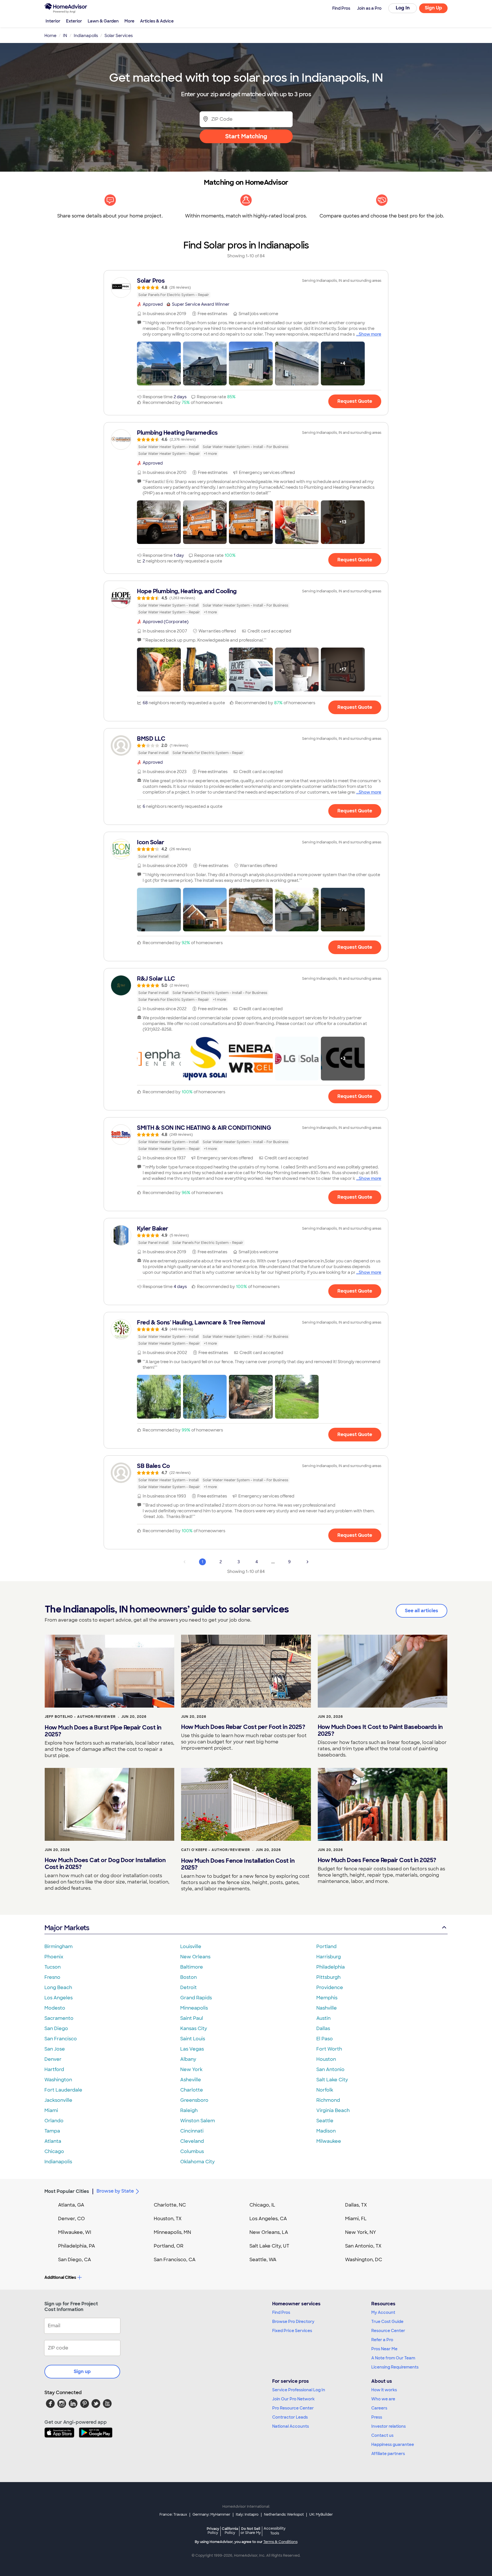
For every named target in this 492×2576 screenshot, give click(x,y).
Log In (403, 8)
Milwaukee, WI (75, 2232)
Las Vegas (192, 2049)
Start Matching (246, 136)
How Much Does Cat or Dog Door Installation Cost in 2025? (105, 1864)
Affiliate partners (388, 2454)
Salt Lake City (332, 2080)
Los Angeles (59, 1998)
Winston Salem (198, 2121)
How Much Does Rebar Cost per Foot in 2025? (243, 1727)
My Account (383, 2312)
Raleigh (189, 2110)
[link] (246, 287)
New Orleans (195, 1957)
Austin (323, 2018)
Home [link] (50, 36)
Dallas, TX (356, 2205)
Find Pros (281, 2312)
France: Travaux (173, 2515)
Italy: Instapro (247, 2515)
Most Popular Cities (67, 2191)
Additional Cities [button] (60, 2277)
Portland (326, 1947)
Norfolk (325, 2090)
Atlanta (53, 2141)
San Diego (56, 2028)
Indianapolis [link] (86, 36)
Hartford (54, 2069)
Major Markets (67, 1928)
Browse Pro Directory (293, 2322)
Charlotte (192, 2090)
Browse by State (115, 2191)
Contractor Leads (290, 2417)
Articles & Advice (157, 21)
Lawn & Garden (103, 21)
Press (377, 2417)
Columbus (192, 2151)
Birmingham (59, 1947)
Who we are (383, 2399)
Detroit (188, 1988)
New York (191, 2069)
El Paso (325, 2039)
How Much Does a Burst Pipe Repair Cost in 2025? (103, 1731)
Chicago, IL (262, 2205)
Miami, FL (356, 2219)
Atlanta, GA (71, 2205)
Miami (51, 2110)
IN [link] (65, 36)
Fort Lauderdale (63, 2090)
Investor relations (389, 2426)
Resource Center (388, 2331)
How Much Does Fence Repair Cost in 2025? (377, 1860)
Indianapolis (58, 2162)
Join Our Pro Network (293, 2399)
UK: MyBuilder (321, 2515)
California (230, 2531)
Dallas (323, 2028)
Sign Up (433, 8)
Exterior (74, 21)
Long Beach (58, 1988)
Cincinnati (192, 2131)
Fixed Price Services (292, 2331)
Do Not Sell (251, 2531)
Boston (188, 1977)
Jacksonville (58, 2100)
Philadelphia (331, 1967)
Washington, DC (364, 2260)
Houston (326, 2059)
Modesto (55, 2008)
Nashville (327, 2008)
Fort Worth (329, 2049)
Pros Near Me (384, 2349)
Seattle (325, 2121)
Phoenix (54, 1957)
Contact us (382, 2435)
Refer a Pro (382, 2340)
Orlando (54, 2121)
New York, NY (361, 2232)
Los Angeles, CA (268, 2219)
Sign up (82, 2371)
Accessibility (275, 2531)
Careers (379, 2408)
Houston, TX (168, 2219)
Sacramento (59, 2018)
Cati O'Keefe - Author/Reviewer (216, 1850)
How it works (384, 2390)
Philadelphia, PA (77, 2246)
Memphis (327, 1998)
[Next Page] (307, 1562)
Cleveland (192, 2141)
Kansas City (194, 2028)
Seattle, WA (263, 2260)
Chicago (54, 2151)
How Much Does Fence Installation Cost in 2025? (238, 1864)
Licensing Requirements (395, 2367)
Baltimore (192, 1967)
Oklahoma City (197, 2162)
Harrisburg (329, 1957)
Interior (53, 21)
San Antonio (330, 2069)
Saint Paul (192, 2018)
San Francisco (61, 2039)
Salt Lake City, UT (269, 2246)
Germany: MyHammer (211, 2515)
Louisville (191, 1947)
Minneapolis (194, 2008)
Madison (326, 2131)
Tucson (53, 1967)
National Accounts (291, 2426)
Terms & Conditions (280, 2542)
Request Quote (355, 401)
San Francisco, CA (175, 2260)
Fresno (52, 1977)
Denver (53, 2059)
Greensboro (194, 2100)
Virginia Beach (333, 2110)
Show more (370, 334)
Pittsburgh (328, 1977)
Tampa (52, 2131)
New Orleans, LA (269, 2232)
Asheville (191, 2080)
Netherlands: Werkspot (284, 2515)
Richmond (328, 2100)
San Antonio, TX (363, 2246)
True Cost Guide (387, 2322)
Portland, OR (169, 2246)
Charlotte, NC (170, 2205)
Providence (330, 1988)
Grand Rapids (196, 1998)
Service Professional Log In (299, 2390)
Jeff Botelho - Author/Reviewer (80, 1717)
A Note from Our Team (393, 2358)
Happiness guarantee (393, 2444)
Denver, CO (71, 2219)
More (129, 21)
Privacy (213, 2531)
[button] (159, 363)
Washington (58, 2080)
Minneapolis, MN (172, 2232)
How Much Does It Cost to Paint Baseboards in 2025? (380, 1730)
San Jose (55, 2049)
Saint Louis (193, 2039)
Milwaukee (329, 2141)
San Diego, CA (75, 2260)
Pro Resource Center (293, 2408)
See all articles (422, 1611)
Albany (188, 2059)
